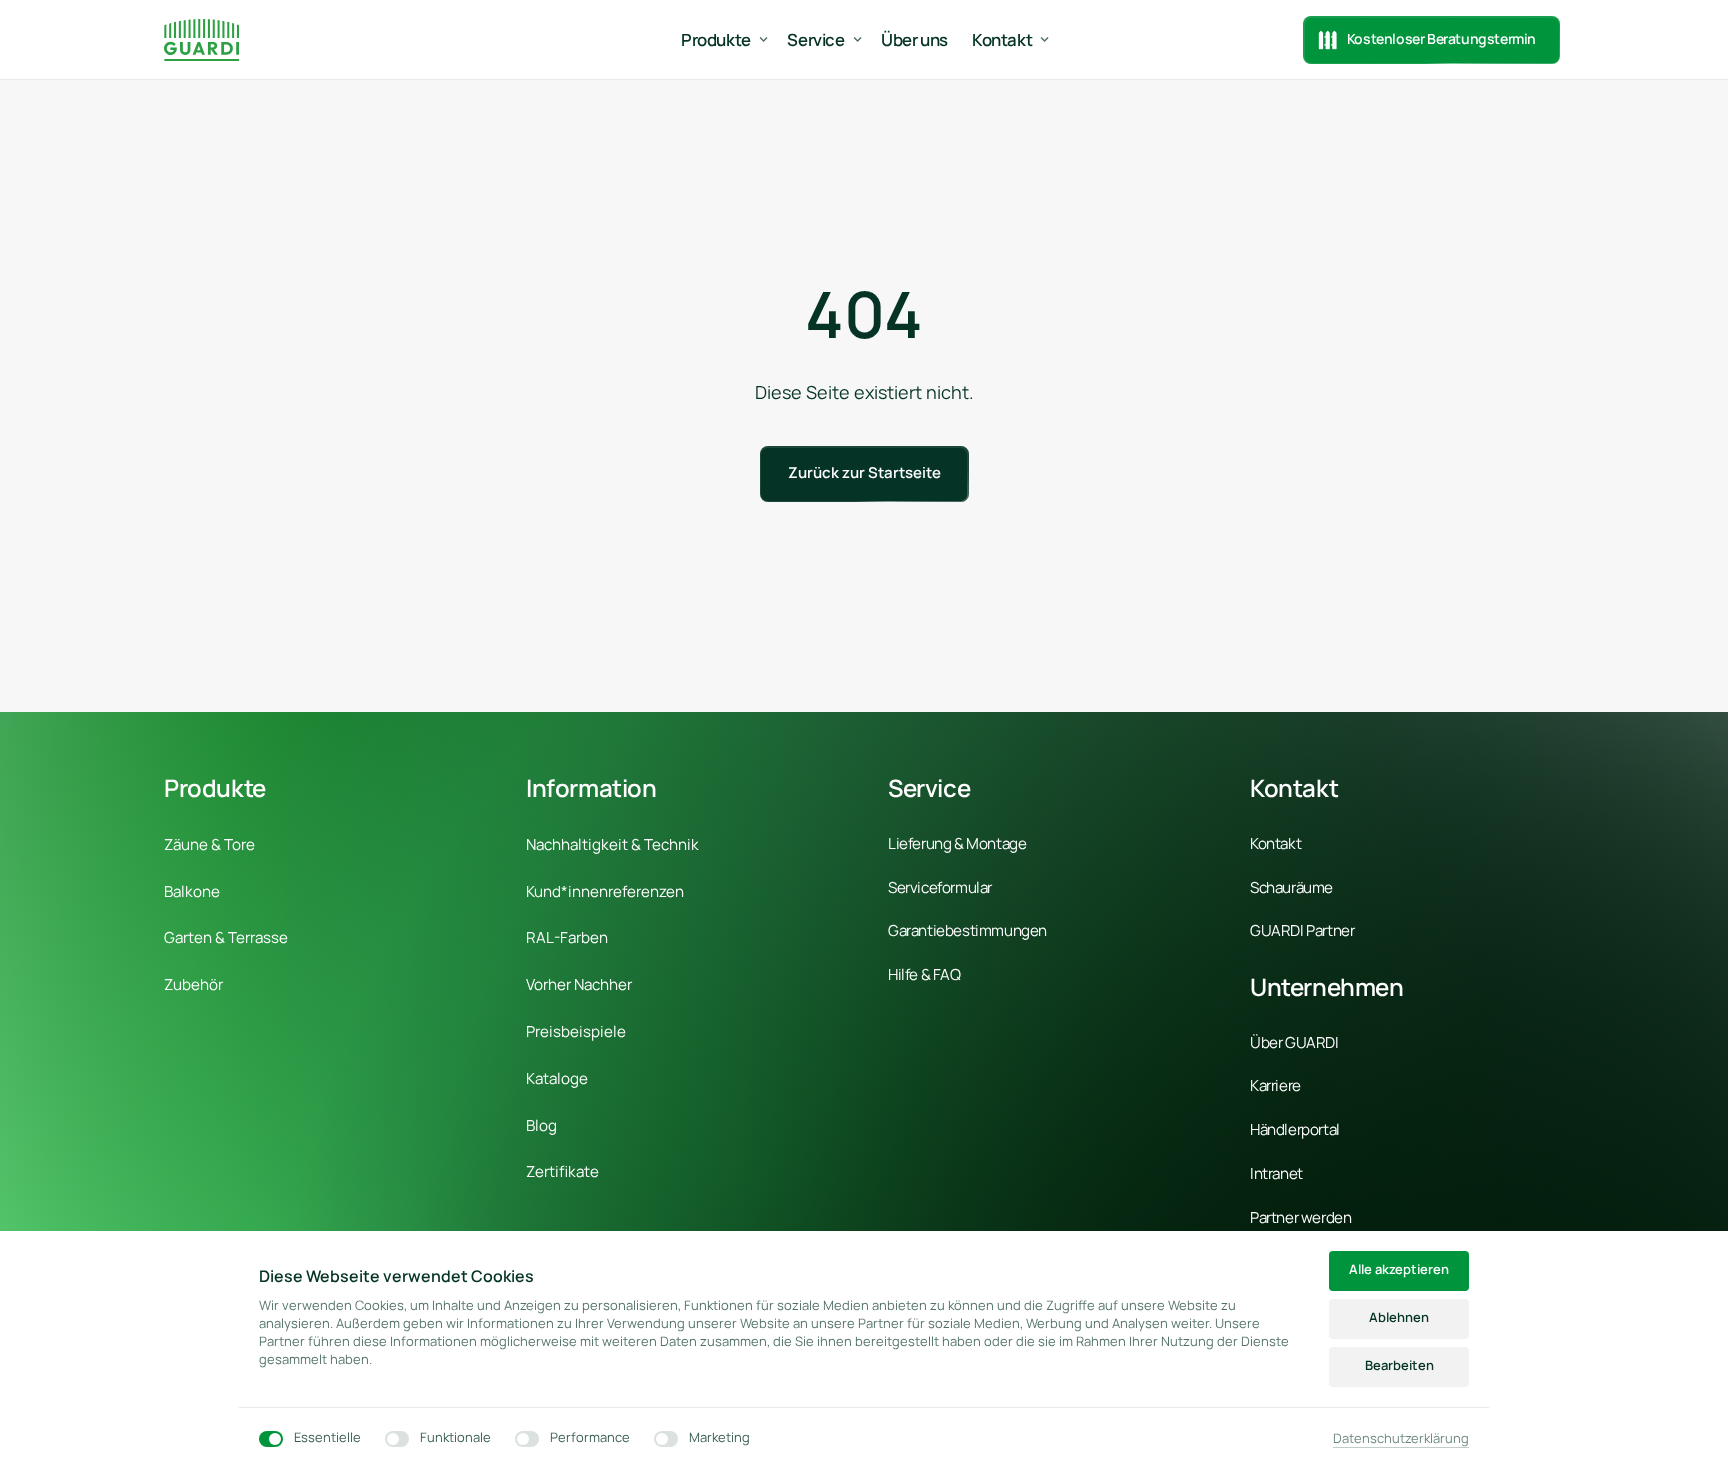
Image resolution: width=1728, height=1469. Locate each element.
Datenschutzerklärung (1401, 1439)
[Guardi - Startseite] (201, 39)
